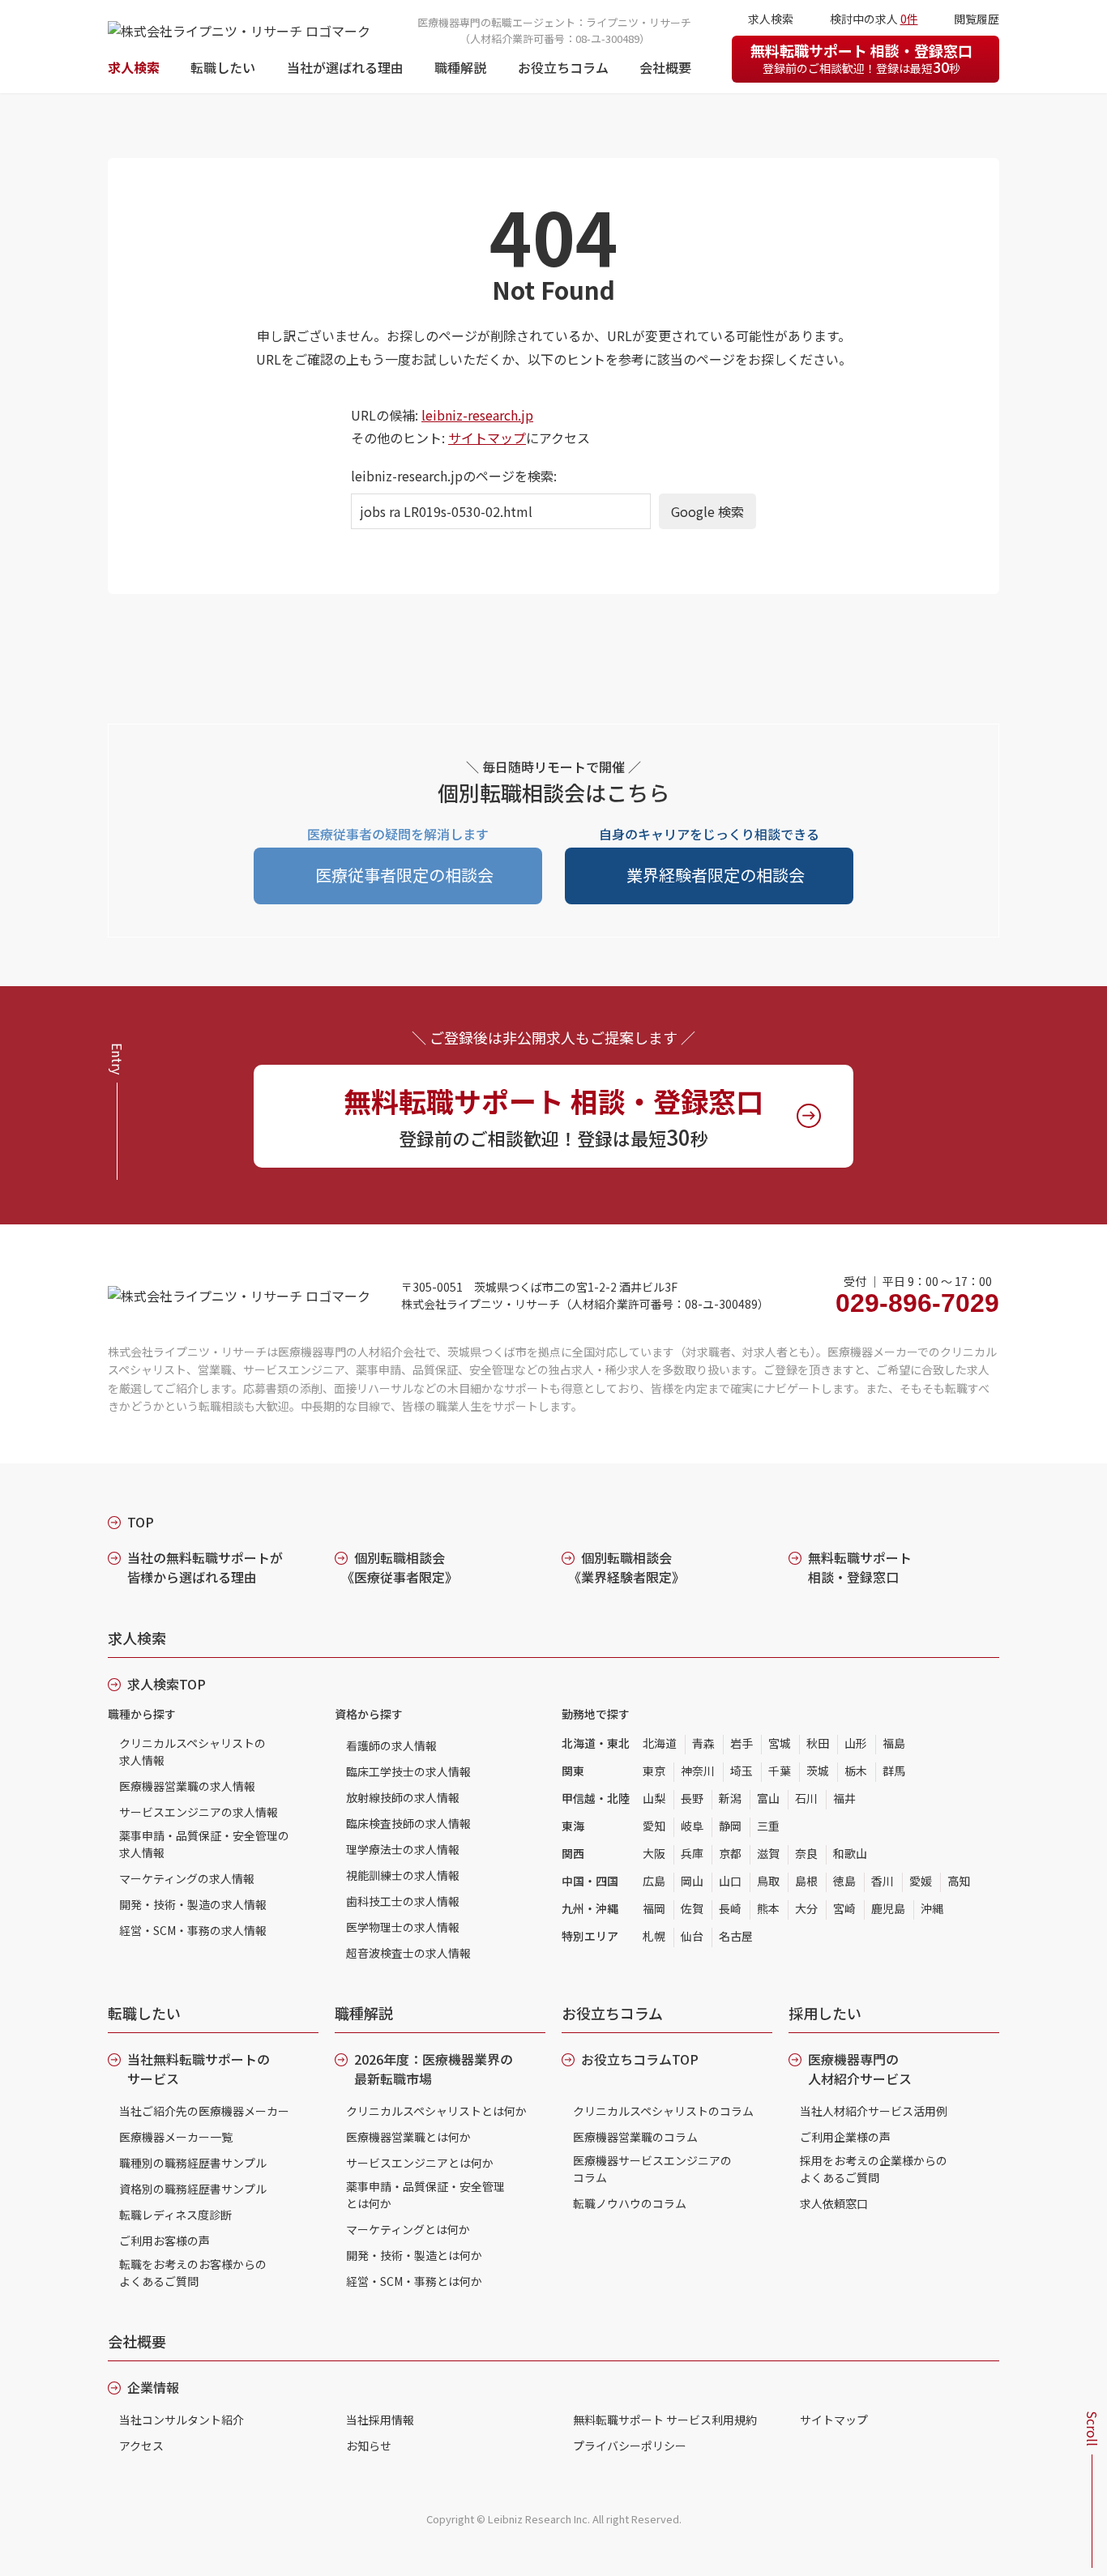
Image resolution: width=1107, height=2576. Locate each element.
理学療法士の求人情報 (403, 1849)
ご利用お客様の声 (165, 2241)
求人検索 (134, 67)
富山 (768, 1798)
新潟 (730, 1798)
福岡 (654, 1908)
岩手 (742, 1743)
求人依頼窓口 (834, 2203)
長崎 (730, 1908)
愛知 (654, 1826)
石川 (806, 1798)
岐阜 (692, 1826)
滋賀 (768, 1853)
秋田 (818, 1743)
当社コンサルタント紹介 (182, 2420)
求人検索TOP (167, 1684)
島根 (806, 1881)
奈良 (806, 1853)
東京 (654, 1771)
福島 (894, 1743)
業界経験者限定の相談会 (716, 875)
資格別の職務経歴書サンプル (193, 2189)
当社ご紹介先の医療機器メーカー (204, 2111)
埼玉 (742, 1771)
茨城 (818, 1771)
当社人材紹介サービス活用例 (874, 2111)
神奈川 (698, 1771)
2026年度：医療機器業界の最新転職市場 (434, 2069)
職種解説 (460, 67)
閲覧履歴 (977, 19)
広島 (654, 1881)
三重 (768, 1826)
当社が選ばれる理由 (345, 67)
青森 (703, 1743)
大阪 (654, 1853)
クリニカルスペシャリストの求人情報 (192, 1752)
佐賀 (692, 1908)
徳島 (844, 1881)
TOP (141, 1522)
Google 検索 (707, 511)
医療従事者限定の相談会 (404, 875)
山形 (856, 1743)
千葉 (780, 1771)
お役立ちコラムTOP (640, 2059)
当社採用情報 (380, 2420)
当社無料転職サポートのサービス (199, 2069)
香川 (883, 1881)
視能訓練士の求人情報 (403, 1875)
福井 (844, 1798)
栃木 (856, 1771)
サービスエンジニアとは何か (420, 2163)
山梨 (654, 1798)
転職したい (223, 67)
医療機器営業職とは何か (408, 2137)
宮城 (780, 1743)
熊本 (768, 1908)
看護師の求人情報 (391, 1745)
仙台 (692, 1936)
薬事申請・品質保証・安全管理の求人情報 (204, 1844)
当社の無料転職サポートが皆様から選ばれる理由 (205, 1567)
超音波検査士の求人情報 (408, 1953)
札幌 (654, 1936)
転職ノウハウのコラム (630, 2203)
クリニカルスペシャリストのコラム (663, 2111)
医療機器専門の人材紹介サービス (860, 2069)
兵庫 (692, 1853)
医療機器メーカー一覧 (176, 2137)
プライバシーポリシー (630, 2446)
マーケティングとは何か (408, 2229)
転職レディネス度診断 (175, 2215)
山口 (730, 1881)
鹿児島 (888, 1908)
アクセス (141, 2446)
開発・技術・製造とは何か (414, 2255)
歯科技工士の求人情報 (403, 1901)
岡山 (692, 1881)
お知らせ (369, 2446)
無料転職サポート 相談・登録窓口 (861, 58)
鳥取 (768, 1881)
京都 (730, 1853)
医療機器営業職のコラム (635, 2137)
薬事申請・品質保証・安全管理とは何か (425, 2195)
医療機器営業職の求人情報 (187, 1786)
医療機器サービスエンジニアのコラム (652, 2169)
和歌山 (850, 1853)
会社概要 (665, 67)
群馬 (894, 1771)
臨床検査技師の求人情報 (408, 1823)
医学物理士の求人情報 (403, 1927)
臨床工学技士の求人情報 (408, 1771)
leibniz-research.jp (477, 415)
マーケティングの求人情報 (187, 1878)
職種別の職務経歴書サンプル (193, 2163)
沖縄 (932, 1908)
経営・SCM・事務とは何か (414, 2281)
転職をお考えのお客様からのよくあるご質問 (193, 2273)
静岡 (730, 1826)
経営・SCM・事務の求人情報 (193, 1930)
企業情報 (153, 2387)
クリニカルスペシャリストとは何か (436, 2111)
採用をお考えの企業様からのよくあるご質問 (874, 2169)
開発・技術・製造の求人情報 (193, 1904)
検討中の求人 (874, 19)
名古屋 (736, 1936)
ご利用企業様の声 (845, 2137)
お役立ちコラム (563, 67)
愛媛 (921, 1881)
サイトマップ (487, 438)
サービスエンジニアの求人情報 (199, 1812)
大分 (806, 1908)
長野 (692, 1798)
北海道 (660, 1743)
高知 (959, 1881)
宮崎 (844, 1908)
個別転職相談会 (400, 1567)
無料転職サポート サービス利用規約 (665, 2420)
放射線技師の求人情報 (403, 1797)
